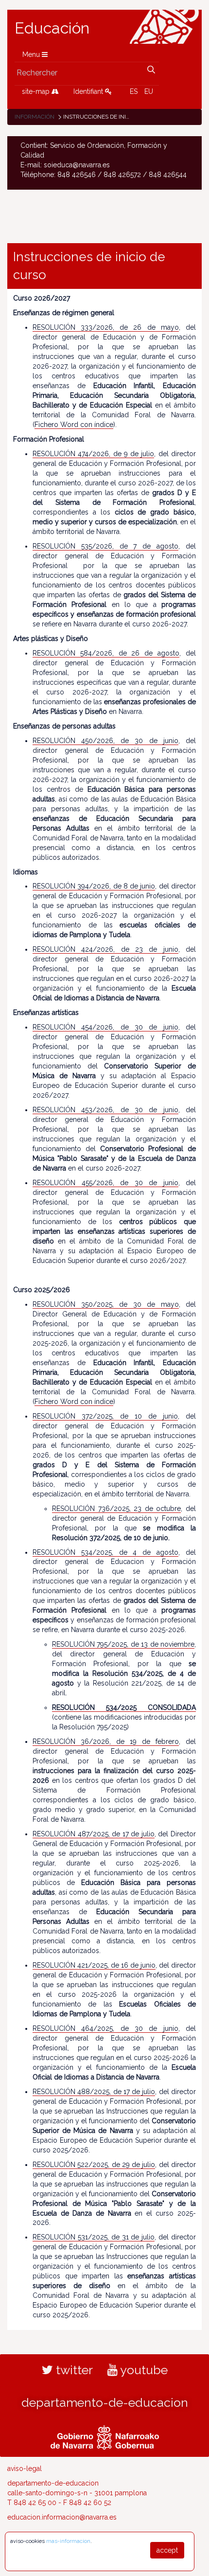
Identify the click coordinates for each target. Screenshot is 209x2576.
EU (149, 91)
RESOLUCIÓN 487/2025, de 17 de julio (94, 1834)
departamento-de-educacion (105, 2402)
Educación (52, 28)
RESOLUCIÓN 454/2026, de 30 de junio (105, 1027)
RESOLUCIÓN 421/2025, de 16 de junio (94, 1965)
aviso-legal (25, 2469)
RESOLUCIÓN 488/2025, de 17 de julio (94, 2092)
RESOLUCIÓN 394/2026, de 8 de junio (94, 886)
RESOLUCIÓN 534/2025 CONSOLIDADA (124, 1707)
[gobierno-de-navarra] (105, 2436)
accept (167, 2550)
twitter (73, 2370)
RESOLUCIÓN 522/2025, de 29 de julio (94, 2165)
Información (35, 117)
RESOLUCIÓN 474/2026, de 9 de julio (93, 454)
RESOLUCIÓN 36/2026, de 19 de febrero (106, 1741)
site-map (37, 91)
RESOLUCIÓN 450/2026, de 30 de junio (105, 741)
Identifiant (89, 91)
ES (134, 91)
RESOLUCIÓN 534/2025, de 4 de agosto (105, 1552)
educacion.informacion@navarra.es (62, 2517)
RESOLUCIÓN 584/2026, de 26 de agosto (106, 653)
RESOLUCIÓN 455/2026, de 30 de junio (105, 1183)
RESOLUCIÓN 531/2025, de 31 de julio (94, 2237)
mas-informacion (68, 2541)
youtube (143, 2370)
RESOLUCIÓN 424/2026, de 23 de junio (105, 949)
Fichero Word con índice (74, 425)
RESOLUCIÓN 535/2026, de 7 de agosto (105, 546)
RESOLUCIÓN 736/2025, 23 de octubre (116, 1509)
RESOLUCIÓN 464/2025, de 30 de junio (105, 2028)
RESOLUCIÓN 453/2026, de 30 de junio (105, 1110)
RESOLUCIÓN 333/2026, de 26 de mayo (106, 327)
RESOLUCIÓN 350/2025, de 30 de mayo (106, 1304)
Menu (32, 54)
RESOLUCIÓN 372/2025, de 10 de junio (105, 1416)
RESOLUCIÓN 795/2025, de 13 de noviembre (123, 1644)
